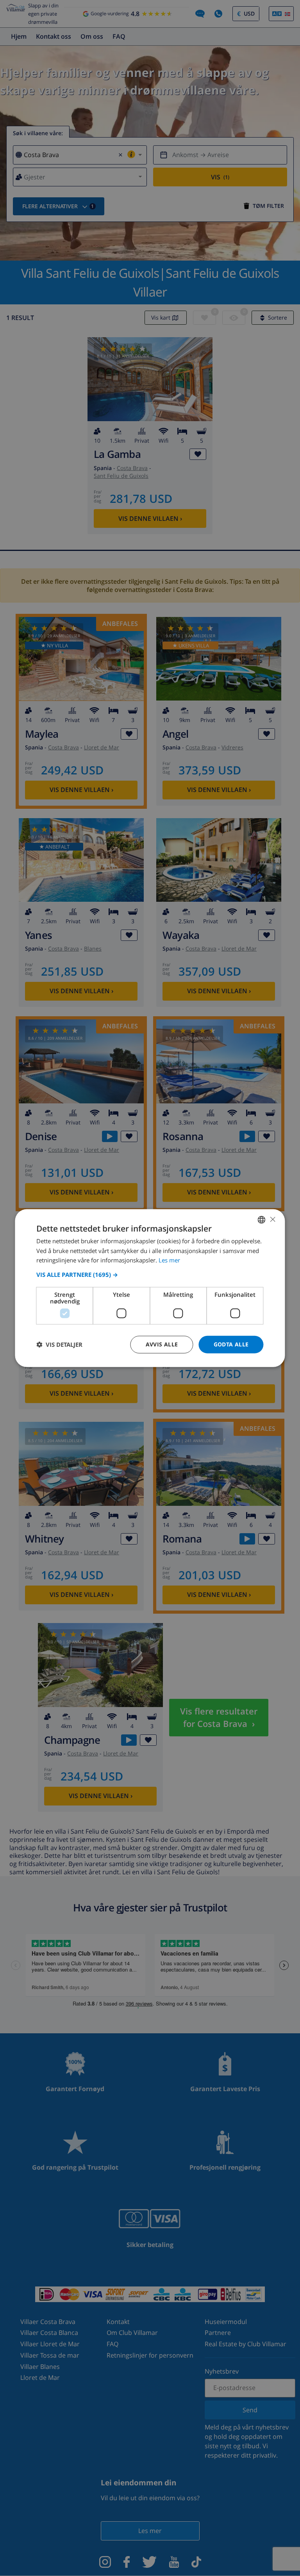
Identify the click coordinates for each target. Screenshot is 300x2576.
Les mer (169, 1260)
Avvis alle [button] (162, 1344)
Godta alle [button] (231, 1344)
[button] (150, 1275)
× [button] (272, 1219)
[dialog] (150, 1288)
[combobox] (262, 1219)
